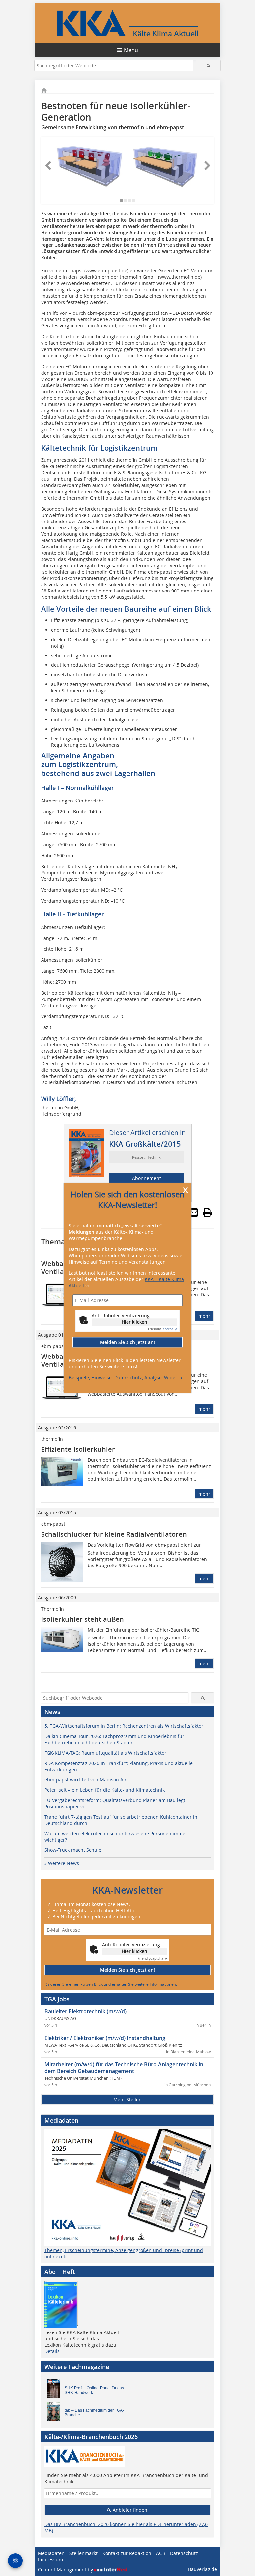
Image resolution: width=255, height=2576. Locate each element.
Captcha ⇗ (163, 1329)
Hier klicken (134, 1322)
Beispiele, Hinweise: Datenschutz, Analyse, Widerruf (126, 1378)
